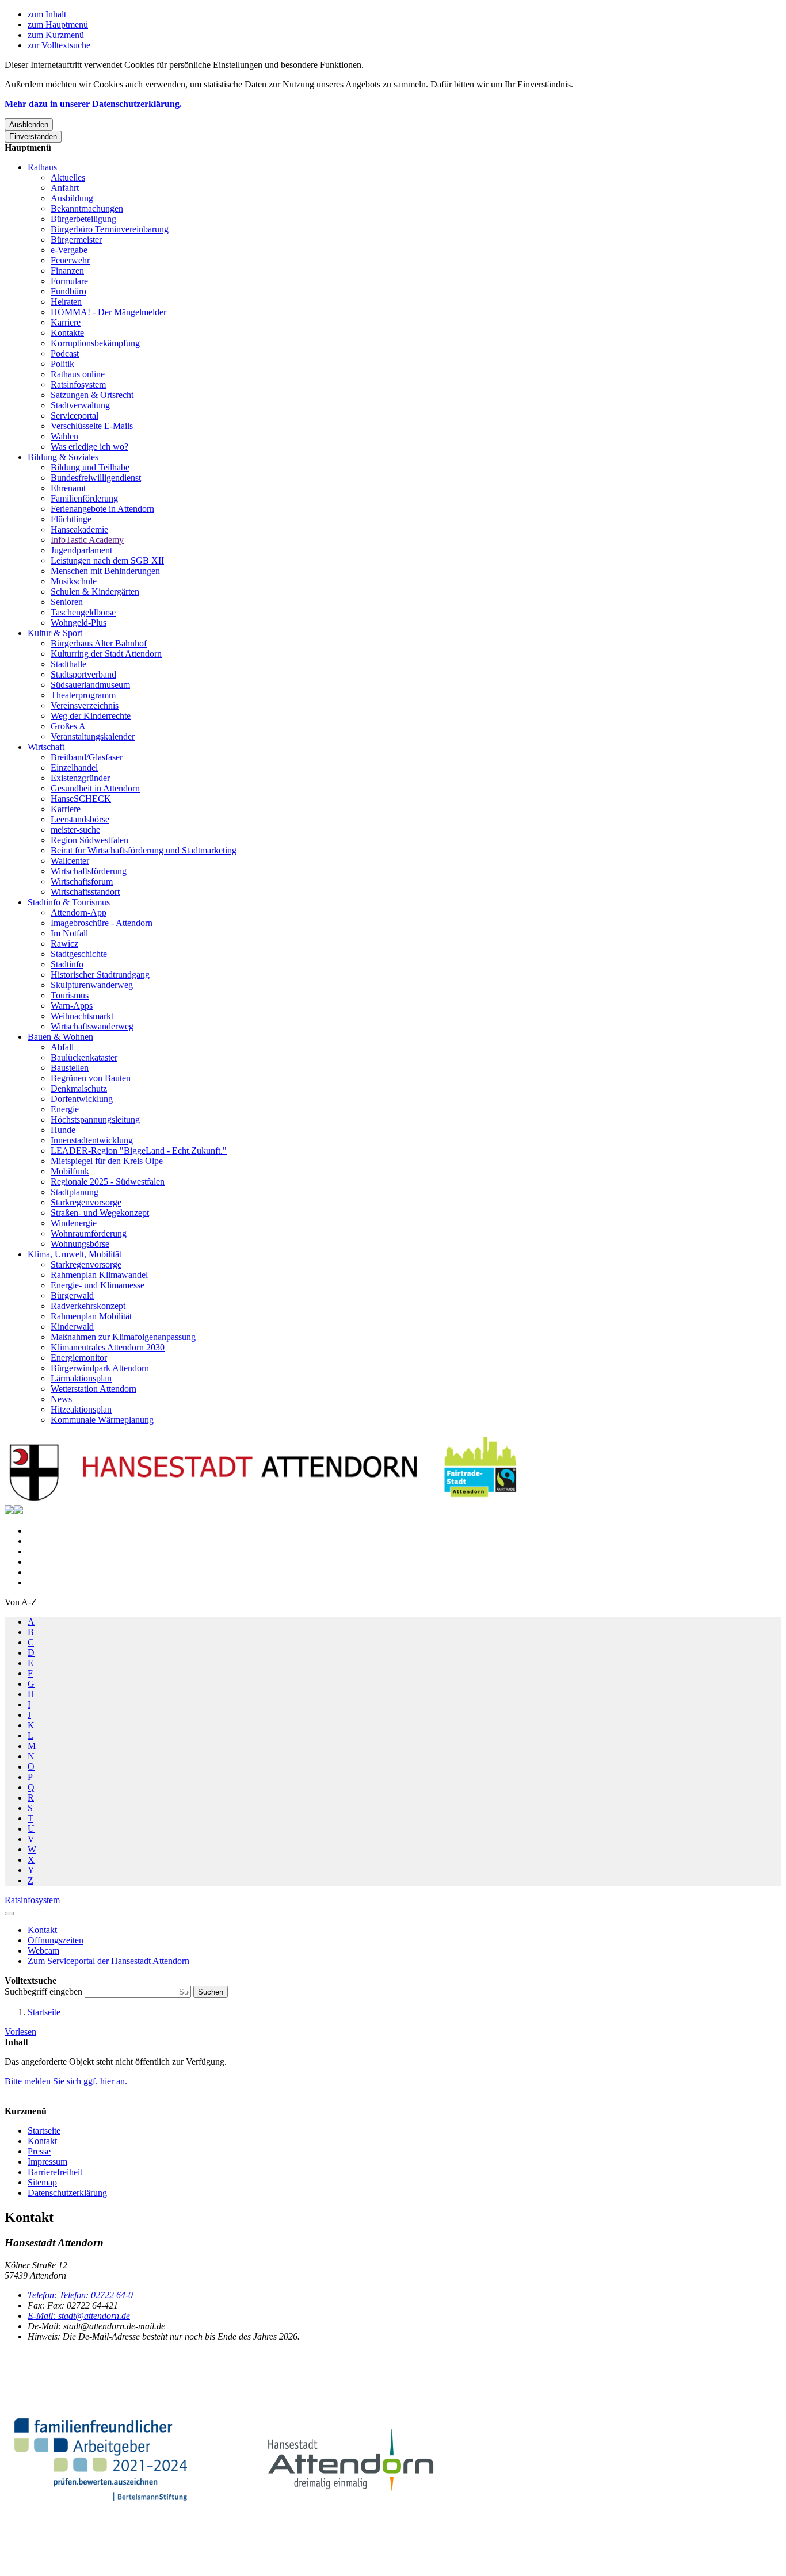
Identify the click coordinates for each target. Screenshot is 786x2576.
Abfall (62, 1047)
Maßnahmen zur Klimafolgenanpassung (123, 1337)
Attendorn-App (79, 912)
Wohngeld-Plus (79, 623)
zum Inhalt (47, 14)
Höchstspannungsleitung (95, 1119)
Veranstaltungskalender (93, 736)
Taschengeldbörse (83, 612)
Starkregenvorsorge (86, 1202)
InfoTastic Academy (87, 540)
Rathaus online (78, 374)
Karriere (66, 322)
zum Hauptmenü (58, 24)
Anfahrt (65, 188)
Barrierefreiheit (55, 2172)
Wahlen (64, 436)
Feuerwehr (70, 260)
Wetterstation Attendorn (94, 1389)
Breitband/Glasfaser (87, 757)
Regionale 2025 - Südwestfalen (108, 1182)
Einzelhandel (74, 768)
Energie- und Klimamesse (98, 1285)
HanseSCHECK (81, 799)
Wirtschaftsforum (82, 881)
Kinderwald (72, 1327)
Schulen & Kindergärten (95, 592)
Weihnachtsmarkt (82, 1016)
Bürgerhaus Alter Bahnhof (99, 643)
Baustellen (70, 1068)
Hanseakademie (79, 529)
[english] (9, 1511)
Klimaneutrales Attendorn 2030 (108, 1347)
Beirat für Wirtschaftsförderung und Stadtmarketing (144, 850)
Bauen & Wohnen (60, 1037)
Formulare (69, 281)
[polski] (18, 1511)
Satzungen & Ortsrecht (92, 395)
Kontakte (67, 333)
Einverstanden (33, 137)
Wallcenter (70, 861)
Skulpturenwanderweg (92, 985)
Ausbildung (72, 198)
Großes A (68, 726)
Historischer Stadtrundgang (100, 975)
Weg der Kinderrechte (91, 716)
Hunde (63, 1130)
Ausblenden (29, 125)
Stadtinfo (67, 964)
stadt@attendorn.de (79, 2316)
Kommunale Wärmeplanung (102, 1420)
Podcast (65, 353)
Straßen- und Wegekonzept (100, 1213)
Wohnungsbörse (80, 1244)
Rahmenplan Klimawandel (99, 1275)
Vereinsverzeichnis (85, 705)
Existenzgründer (80, 778)
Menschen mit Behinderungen (105, 571)
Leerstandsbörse (80, 819)
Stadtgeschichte (79, 954)
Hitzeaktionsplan (81, 1409)
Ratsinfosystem (78, 384)
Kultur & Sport (55, 633)
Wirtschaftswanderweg (92, 1026)
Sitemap (42, 2182)
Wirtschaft (46, 747)
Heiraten (66, 302)
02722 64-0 (80, 2295)
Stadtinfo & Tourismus (69, 902)
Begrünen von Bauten (91, 1078)
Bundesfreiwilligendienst (96, 478)
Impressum (47, 2162)
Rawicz (64, 943)
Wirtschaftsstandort (85, 892)
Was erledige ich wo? (89, 447)
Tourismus (70, 995)
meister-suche (75, 830)
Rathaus (42, 167)
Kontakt (42, 2141)
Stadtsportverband (83, 674)
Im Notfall (69, 933)
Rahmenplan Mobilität (91, 1316)
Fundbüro (68, 291)
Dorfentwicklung (82, 1099)
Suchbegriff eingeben (45, 1991)
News (61, 1399)
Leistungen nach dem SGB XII (107, 560)
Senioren (67, 602)
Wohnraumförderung (89, 1233)
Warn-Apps (72, 1006)
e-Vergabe (69, 250)
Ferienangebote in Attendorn (102, 509)
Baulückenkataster (84, 1057)
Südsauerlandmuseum (90, 685)
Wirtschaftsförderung (89, 871)
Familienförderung (84, 498)
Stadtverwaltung (80, 405)
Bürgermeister (76, 240)
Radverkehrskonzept (88, 1306)
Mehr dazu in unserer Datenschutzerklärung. (93, 104)
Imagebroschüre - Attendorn (102, 923)
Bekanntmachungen (87, 208)
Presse (39, 2151)
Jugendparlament (81, 550)
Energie (65, 1109)
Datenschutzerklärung (67, 2193)
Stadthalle (68, 664)
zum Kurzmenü (56, 35)
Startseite (44, 2012)
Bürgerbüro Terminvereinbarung (110, 229)
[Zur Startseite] (264, 1500)
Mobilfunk (70, 1171)
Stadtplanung (75, 1192)
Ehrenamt (68, 488)
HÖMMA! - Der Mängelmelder (108, 312)
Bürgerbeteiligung (83, 219)
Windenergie (74, 1223)
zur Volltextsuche (59, 45)
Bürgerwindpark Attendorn (100, 1368)
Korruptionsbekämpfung (95, 343)
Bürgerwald (72, 1295)
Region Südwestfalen (89, 840)
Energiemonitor (79, 1358)
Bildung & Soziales (63, 457)
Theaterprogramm (83, 695)
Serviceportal (75, 416)
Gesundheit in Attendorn (95, 788)
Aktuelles (68, 177)
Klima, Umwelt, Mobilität (75, 1254)
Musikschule (74, 581)
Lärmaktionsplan (81, 1378)
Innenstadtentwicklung (92, 1140)
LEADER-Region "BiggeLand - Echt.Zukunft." (139, 1151)
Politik (62, 364)
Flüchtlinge (71, 519)
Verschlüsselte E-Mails (92, 426)
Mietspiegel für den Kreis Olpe (107, 1161)
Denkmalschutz (79, 1088)
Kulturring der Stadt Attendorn (106, 654)
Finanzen (67, 271)
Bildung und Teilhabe (90, 467)
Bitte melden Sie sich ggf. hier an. (66, 2081)
